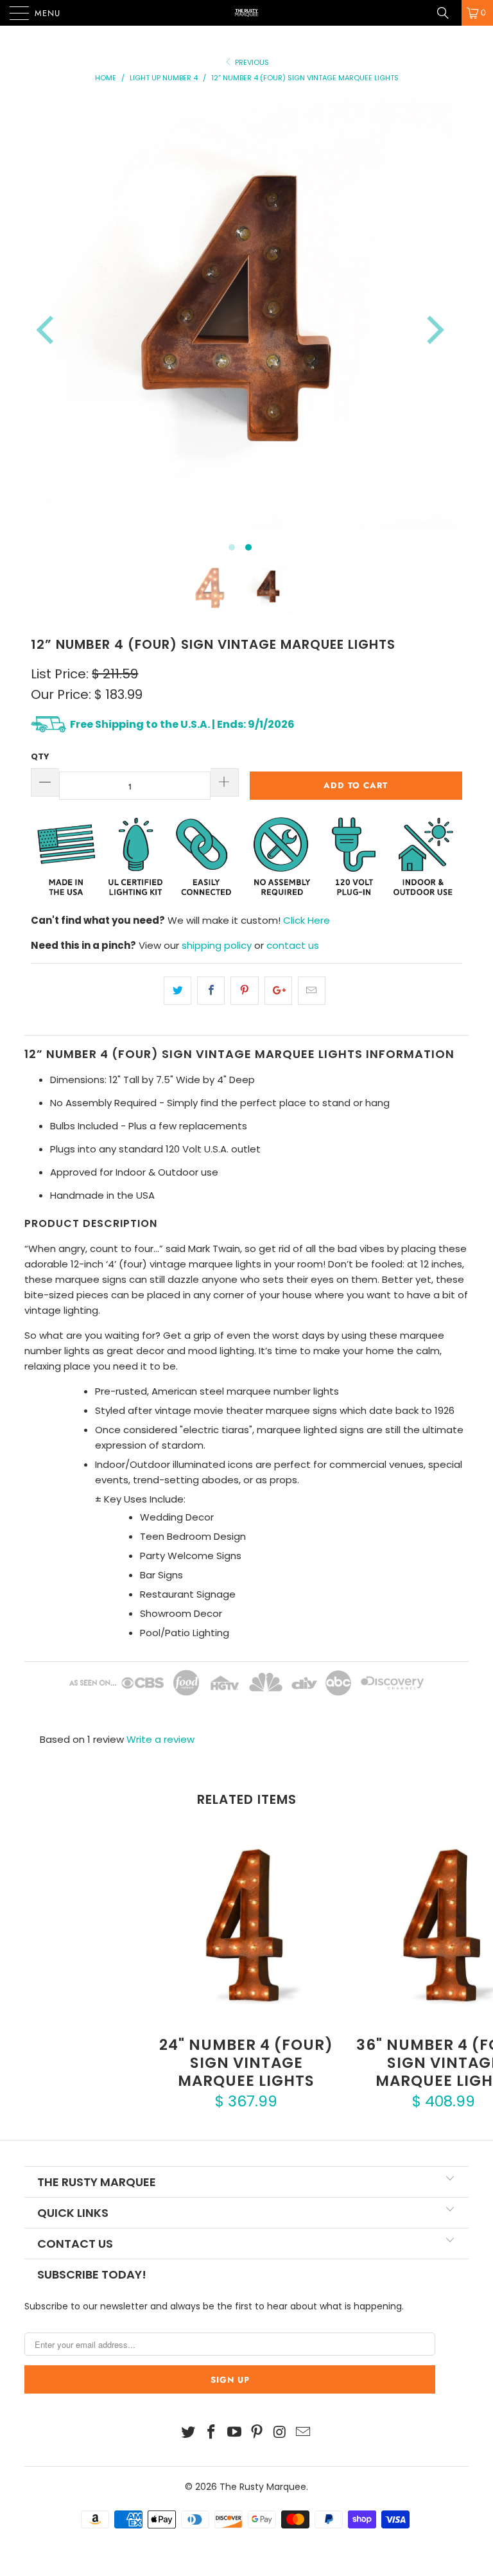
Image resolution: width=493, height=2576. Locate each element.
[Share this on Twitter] (177, 991)
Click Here (307, 920)
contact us (293, 945)
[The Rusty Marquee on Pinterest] (257, 2433)
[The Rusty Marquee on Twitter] (189, 2433)
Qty (40, 756)
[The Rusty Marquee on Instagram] (281, 2433)
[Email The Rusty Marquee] (303, 2433)
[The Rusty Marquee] (246, 13)
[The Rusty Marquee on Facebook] (212, 2433)
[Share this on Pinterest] (244, 991)
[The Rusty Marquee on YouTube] (234, 2433)
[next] (433, 330)
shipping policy (217, 945)
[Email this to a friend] (312, 991)
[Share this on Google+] (278, 991)
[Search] (447, 13)
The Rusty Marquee (263, 2487)
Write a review (160, 1739)
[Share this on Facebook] (211, 991)
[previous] (48, 330)
